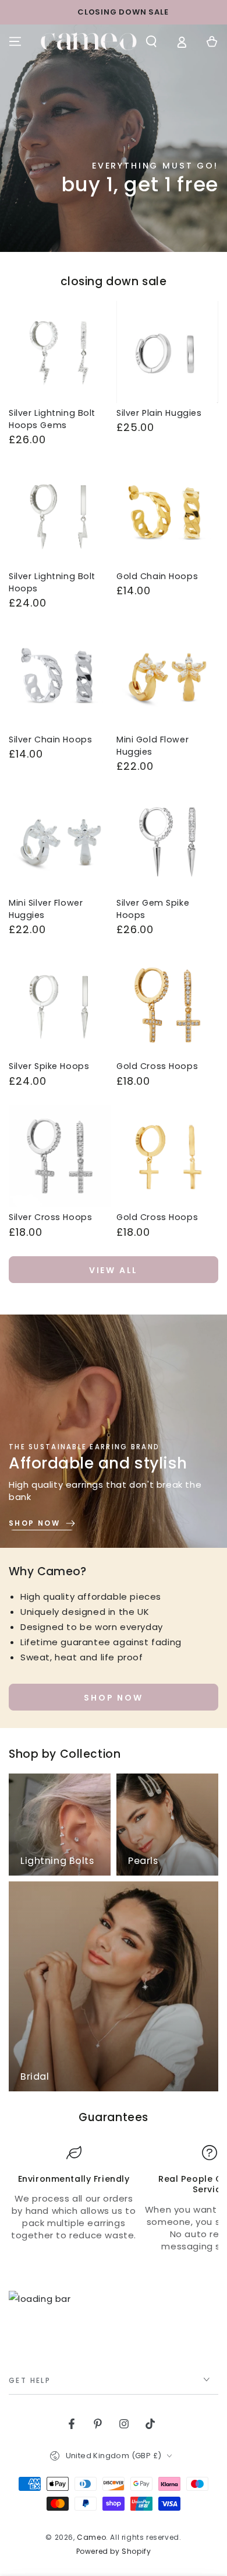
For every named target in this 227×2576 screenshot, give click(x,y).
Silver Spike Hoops (49, 1066)
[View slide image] (114, 138)
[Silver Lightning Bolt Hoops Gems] (60, 352)
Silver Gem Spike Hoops (153, 909)
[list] (114, 2199)
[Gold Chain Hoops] (167, 515)
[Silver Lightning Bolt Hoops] (60, 515)
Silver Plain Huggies (159, 413)
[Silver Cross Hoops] (60, 1156)
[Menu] (15, 41)
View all (114, 1270)
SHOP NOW (113, 1698)
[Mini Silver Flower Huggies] (60, 842)
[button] (151, 41)
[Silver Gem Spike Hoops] (167, 842)
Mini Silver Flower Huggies (46, 909)
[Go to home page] (89, 41)
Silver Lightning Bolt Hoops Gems (52, 419)
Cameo (91, 2537)
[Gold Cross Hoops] (167, 1005)
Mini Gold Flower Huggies (152, 746)
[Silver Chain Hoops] (60, 679)
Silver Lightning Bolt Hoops (52, 582)
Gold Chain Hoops (157, 576)
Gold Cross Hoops (157, 1066)
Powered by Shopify (114, 2552)
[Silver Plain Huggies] (167, 352)
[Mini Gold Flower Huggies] (167, 679)
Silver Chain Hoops (50, 739)
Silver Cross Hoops (50, 1217)
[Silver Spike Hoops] (60, 1005)
